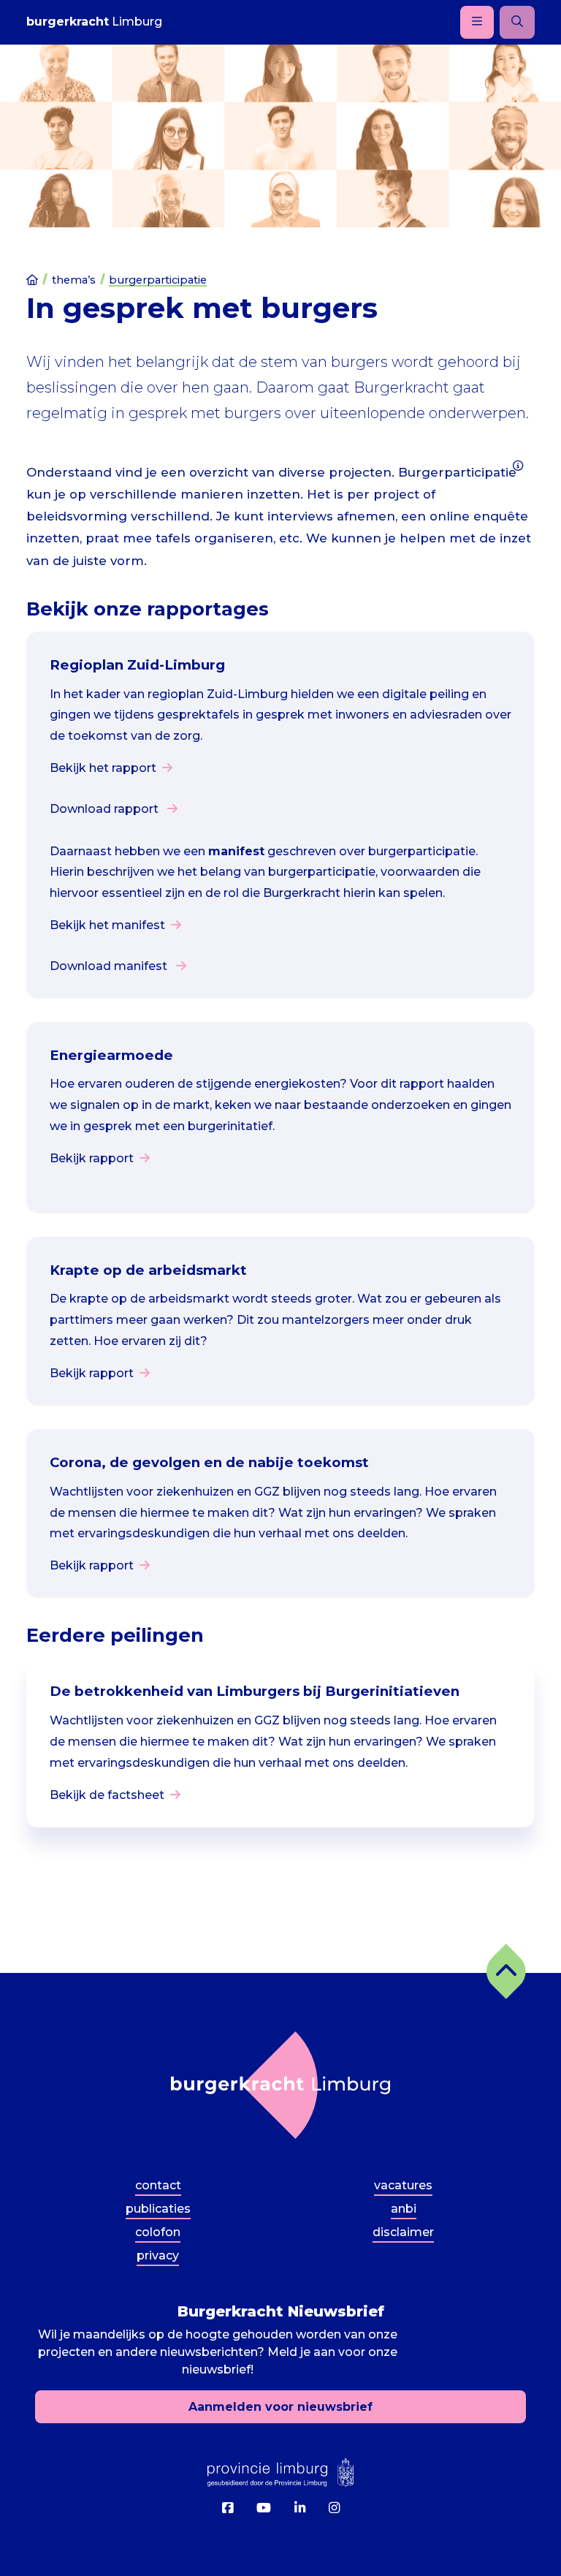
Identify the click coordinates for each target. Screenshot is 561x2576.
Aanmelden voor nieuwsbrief (280, 2407)
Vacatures (403, 2185)
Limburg (94, 22)
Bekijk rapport (92, 1158)
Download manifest (110, 966)
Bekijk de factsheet (107, 1795)
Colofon (158, 2232)
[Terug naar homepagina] (280, 2085)
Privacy (158, 2255)
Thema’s (74, 280)
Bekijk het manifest (107, 925)
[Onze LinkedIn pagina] (300, 2508)
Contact (158, 2185)
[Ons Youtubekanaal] (264, 2508)
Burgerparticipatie (158, 280)
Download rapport (106, 809)
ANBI (404, 2209)
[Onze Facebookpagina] (228, 2508)
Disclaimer (403, 2232)
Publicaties (158, 2209)
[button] (506, 1971)
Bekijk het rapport (103, 768)
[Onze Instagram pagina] (334, 2508)
